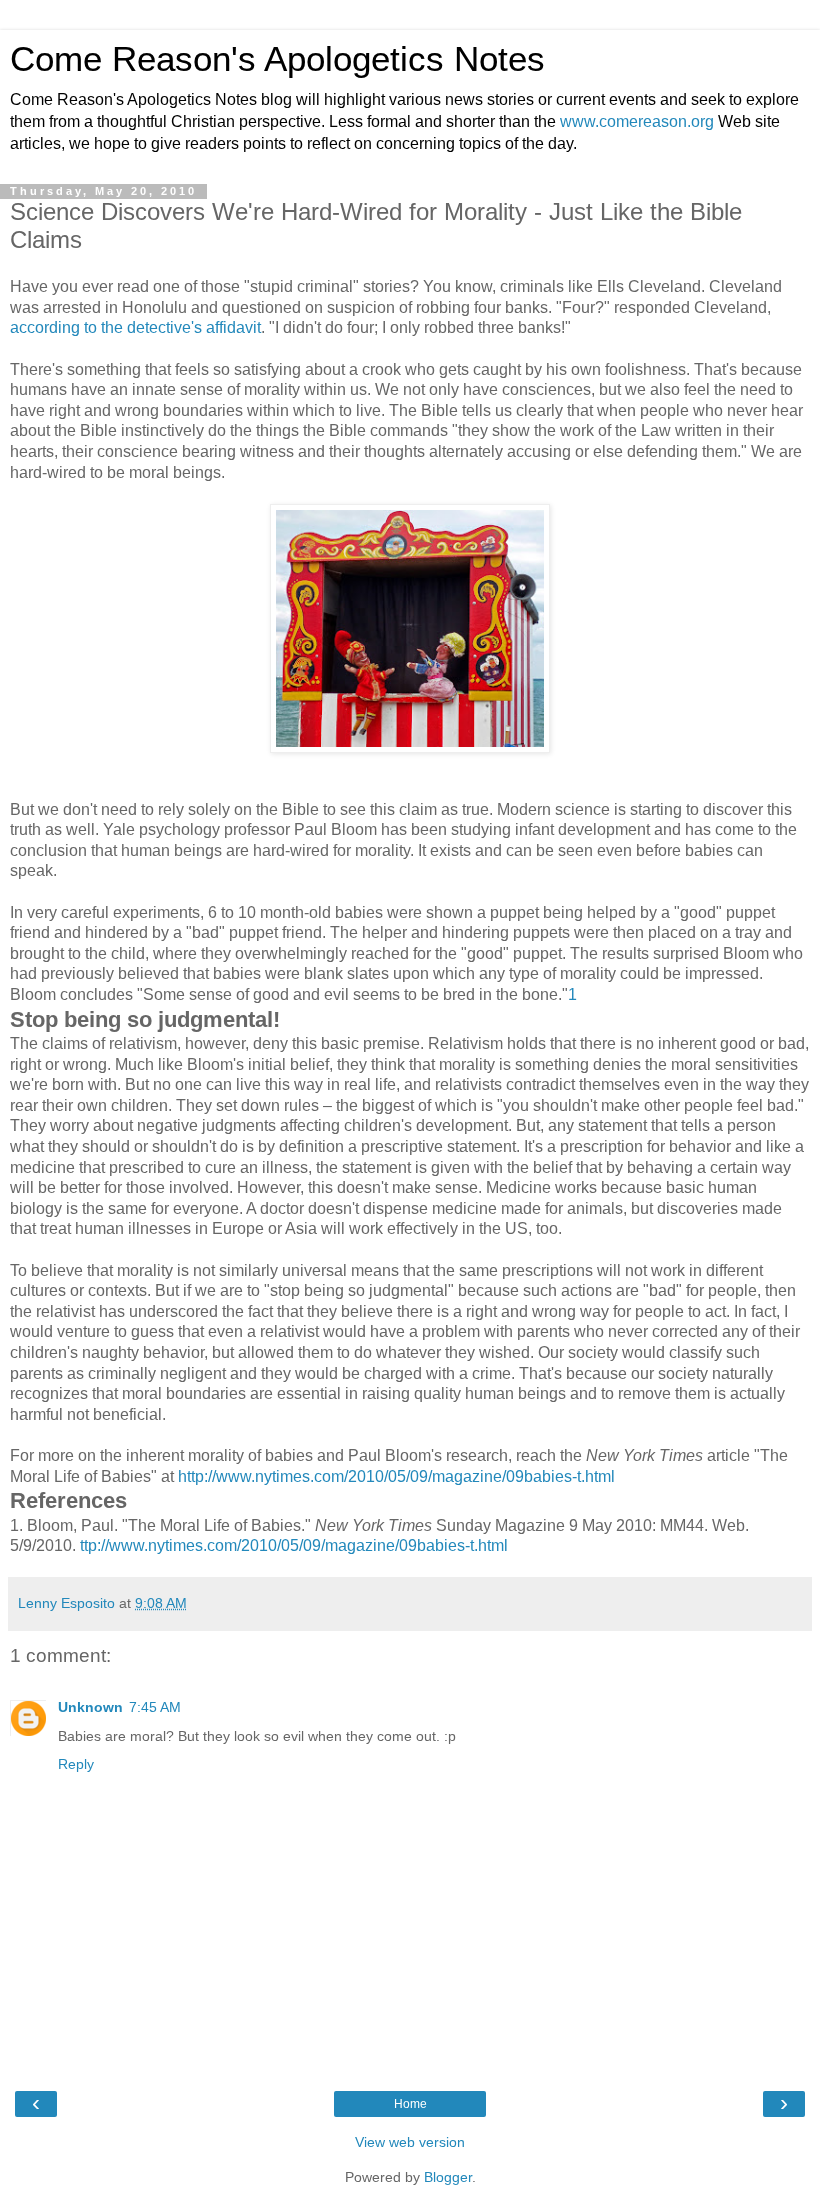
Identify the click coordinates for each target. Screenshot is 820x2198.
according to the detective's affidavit (135, 327)
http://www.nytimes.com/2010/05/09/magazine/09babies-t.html (398, 1476)
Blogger (448, 2177)
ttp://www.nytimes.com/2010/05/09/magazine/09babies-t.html (294, 1545)
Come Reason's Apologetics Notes (277, 59)
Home (410, 2104)
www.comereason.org (637, 121)
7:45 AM (155, 1707)
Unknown (90, 1707)
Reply (76, 1764)
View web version (410, 2142)
